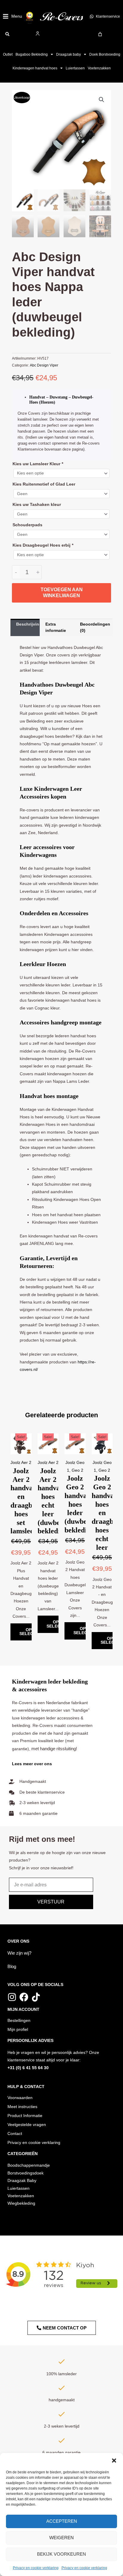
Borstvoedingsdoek (26, 2173)
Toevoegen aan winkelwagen (62, 593)
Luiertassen (75, 68)
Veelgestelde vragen (27, 2125)
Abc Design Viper (44, 365)
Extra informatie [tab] (56, 627)
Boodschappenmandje (29, 2165)
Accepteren (62, 2521)
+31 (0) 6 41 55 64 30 (28, 2068)
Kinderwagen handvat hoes (35, 68)
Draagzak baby (69, 54)
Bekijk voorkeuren (61, 2554)
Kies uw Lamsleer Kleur (38, 464)
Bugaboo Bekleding (32, 54)
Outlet (8, 54)
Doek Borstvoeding (105, 54)
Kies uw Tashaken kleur (37, 505)
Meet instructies (22, 2107)
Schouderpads (27, 525)
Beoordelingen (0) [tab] (95, 627)
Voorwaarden (20, 2098)
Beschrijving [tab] (28, 624)
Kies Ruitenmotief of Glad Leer (44, 484)
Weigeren (61, 2538)
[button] (114, 2461)
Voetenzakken (99, 68)
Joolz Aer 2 (21, 1463)
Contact (15, 2134)
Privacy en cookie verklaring (36, 2568)
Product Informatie (25, 2116)
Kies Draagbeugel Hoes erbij (43, 545)
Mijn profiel (18, 2030)
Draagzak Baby (22, 2181)
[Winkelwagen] (100, 34)
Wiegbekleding (21, 2203)
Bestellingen (19, 2021)
